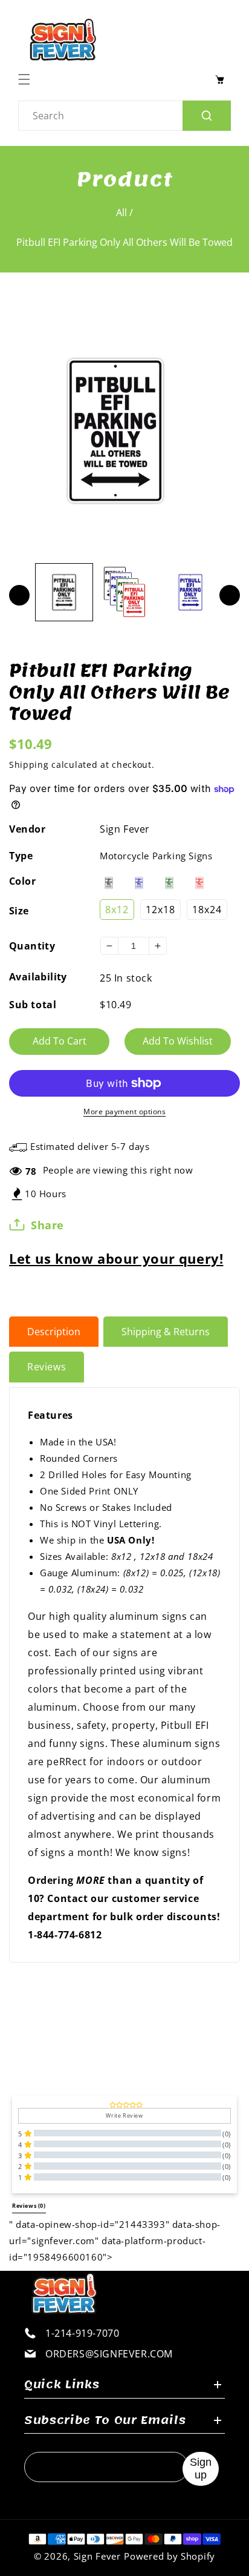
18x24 (207, 910)
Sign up (201, 2469)
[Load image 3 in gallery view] (190, 592)
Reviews (47, 1367)
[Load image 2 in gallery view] (127, 592)
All (121, 213)
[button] (27, 79)
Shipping (29, 765)
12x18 (160, 910)
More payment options (124, 1111)
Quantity (32, 946)
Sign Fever (125, 829)
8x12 (117, 910)
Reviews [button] (29, 2206)
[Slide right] (230, 595)
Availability (38, 977)
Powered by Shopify (170, 2556)
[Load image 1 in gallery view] (64, 592)
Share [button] (47, 1225)
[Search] (207, 116)
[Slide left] (19, 595)
